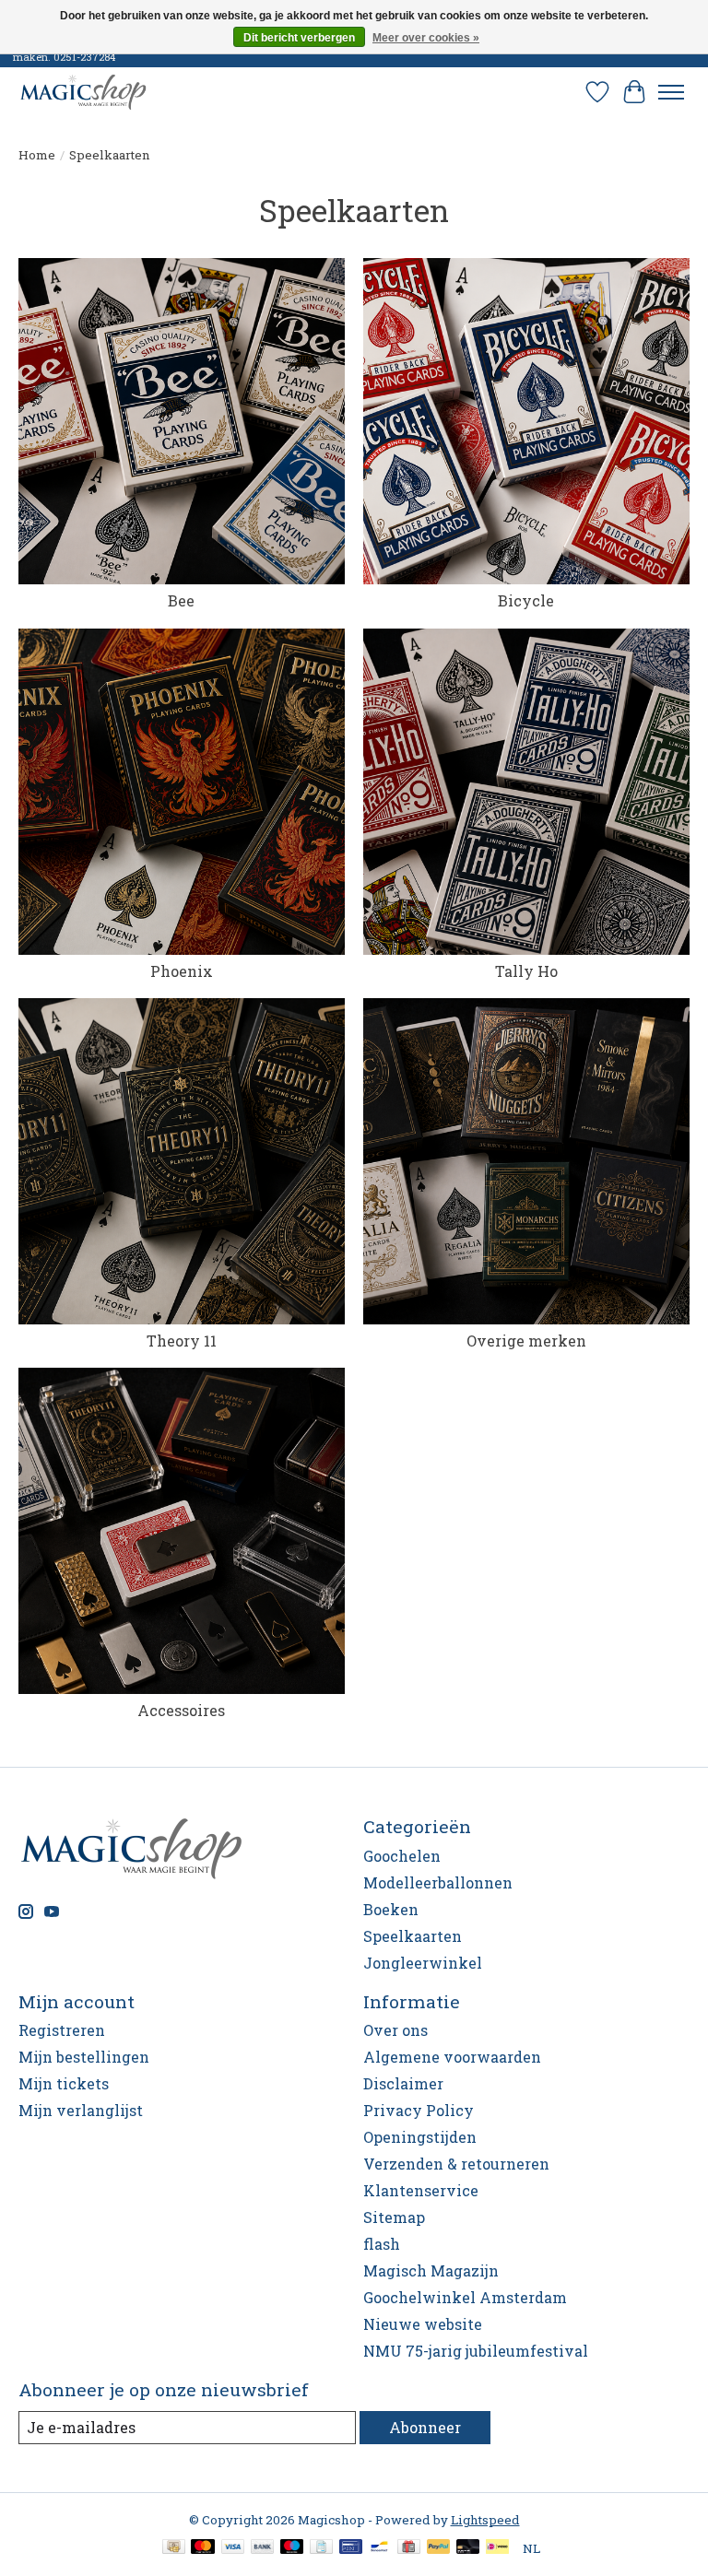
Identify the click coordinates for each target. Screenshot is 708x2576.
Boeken (391, 1909)
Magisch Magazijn (431, 2270)
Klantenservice (421, 2190)
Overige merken (526, 1341)
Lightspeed (485, 2520)
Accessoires (181, 1710)
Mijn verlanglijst (81, 2110)
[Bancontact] (379, 2548)
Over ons (395, 2030)
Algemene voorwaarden (452, 2057)
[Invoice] (321, 2548)
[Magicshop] (83, 92)
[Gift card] (409, 2548)
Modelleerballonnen (438, 1882)
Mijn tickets (64, 2083)
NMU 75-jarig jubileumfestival (476, 2351)
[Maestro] (292, 2548)
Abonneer (425, 2427)
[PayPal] (439, 2548)
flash (382, 2244)
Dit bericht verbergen (299, 38)
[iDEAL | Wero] (497, 2548)
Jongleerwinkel (423, 1963)
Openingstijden (420, 2137)
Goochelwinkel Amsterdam (465, 2297)
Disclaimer (403, 2083)
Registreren (62, 2030)
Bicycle (526, 600)
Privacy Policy (419, 2110)
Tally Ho (526, 971)
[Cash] (174, 2548)
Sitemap (394, 2217)
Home (37, 155)
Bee (181, 600)
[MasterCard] (203, 2548)
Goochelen (402, 1856)
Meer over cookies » (426, 38)
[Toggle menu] (671, 92)
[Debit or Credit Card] (468, 2548)
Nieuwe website (423, 2324)
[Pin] (351, 2548)
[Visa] (233, 2548)
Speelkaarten (413, 1936)
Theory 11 (182, 1341)
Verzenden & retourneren (456, 2164)
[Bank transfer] (263, 2548)
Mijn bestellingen (84, 2057)
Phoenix (182, 971)
